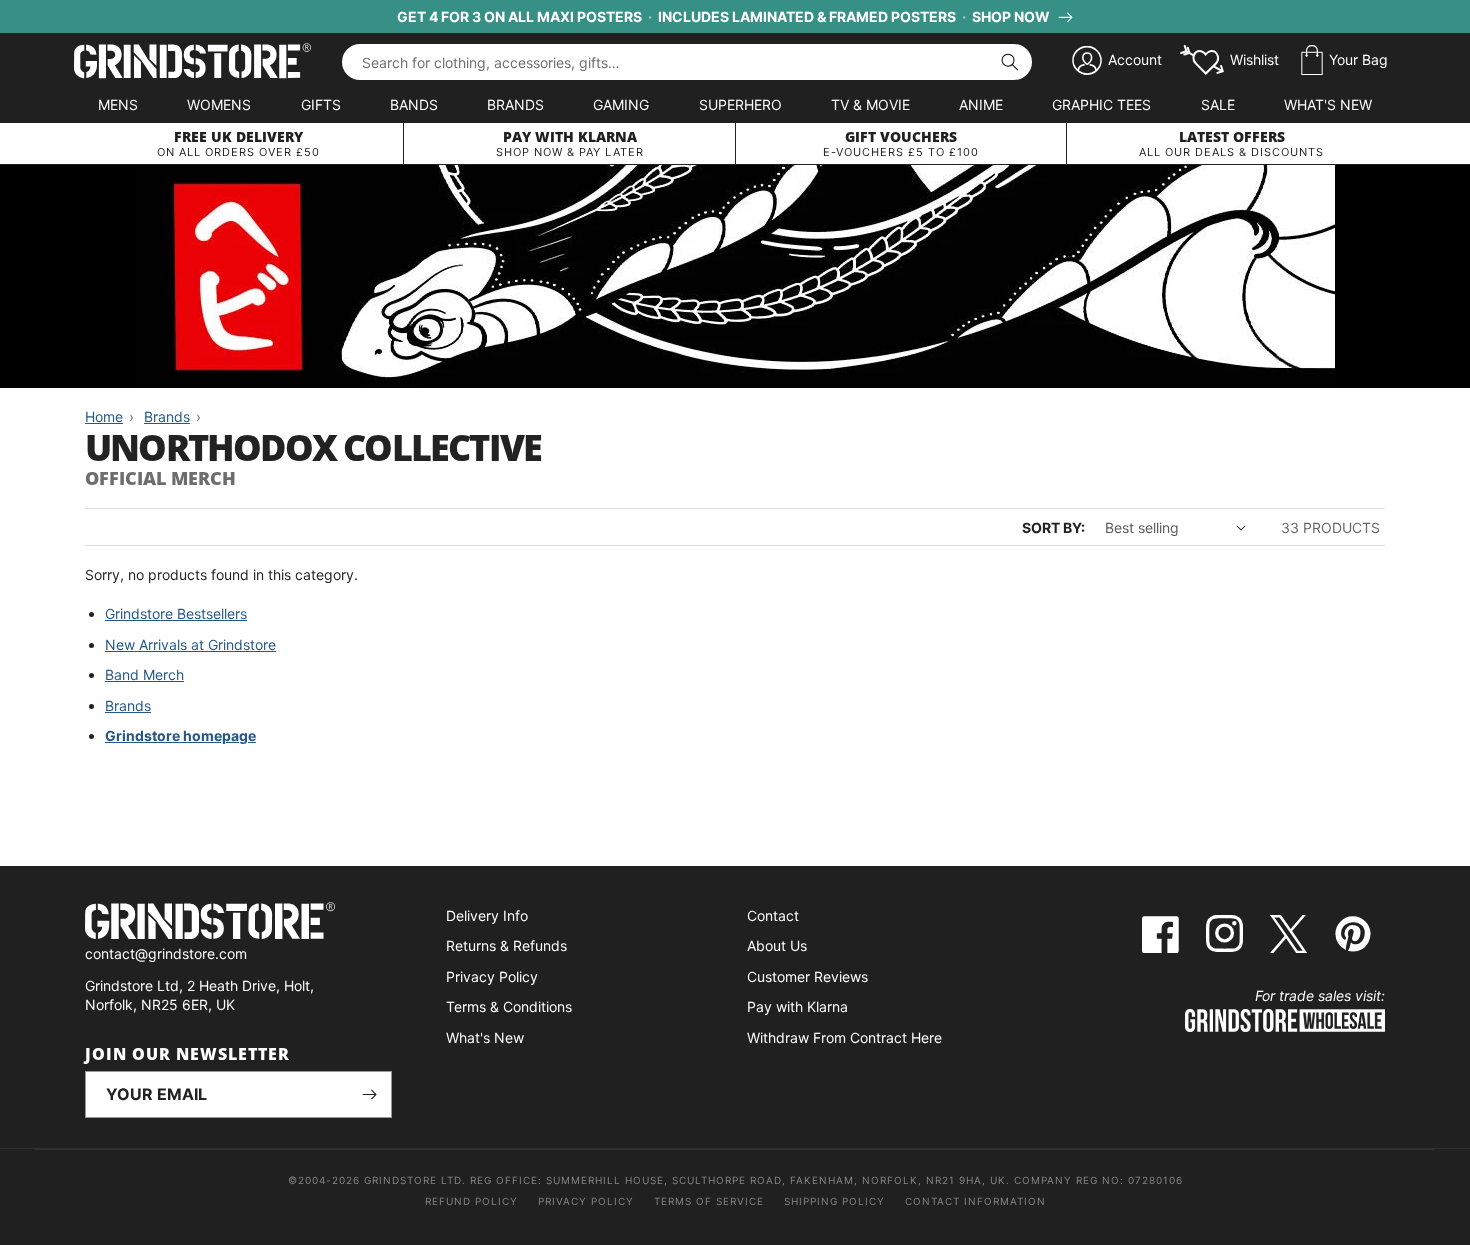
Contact (773, 915)
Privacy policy (586, 1201)
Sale (1218, 104)
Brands (515, 104)
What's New (1328, 104)
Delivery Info (487, 915)
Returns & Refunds (506, 945)
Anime (981, 104)
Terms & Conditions (509, 1006)
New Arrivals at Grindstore (190, 644)
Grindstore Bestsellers (176, 613)
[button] (1344, 61)
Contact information (975, 1201)
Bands (414, 104)
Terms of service (709, 1201)
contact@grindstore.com (166, 953)
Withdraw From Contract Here (844, 1037)
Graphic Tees (1101, 104)
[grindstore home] (238, 923)
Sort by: (1053, 527)
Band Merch (144, 674)
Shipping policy (834, 1201)
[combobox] (687, 62)
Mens (118, 104)
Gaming (621, 104)
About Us (777, 945)
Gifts (321, 104)
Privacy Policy (492, 976)
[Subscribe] (369, 1094)
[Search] (1010, 62)
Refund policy (471, 1201)
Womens (219, 104)
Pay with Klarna (797, 1006)
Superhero (740, 104)
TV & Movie (870, 104)
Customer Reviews (807, 976)
